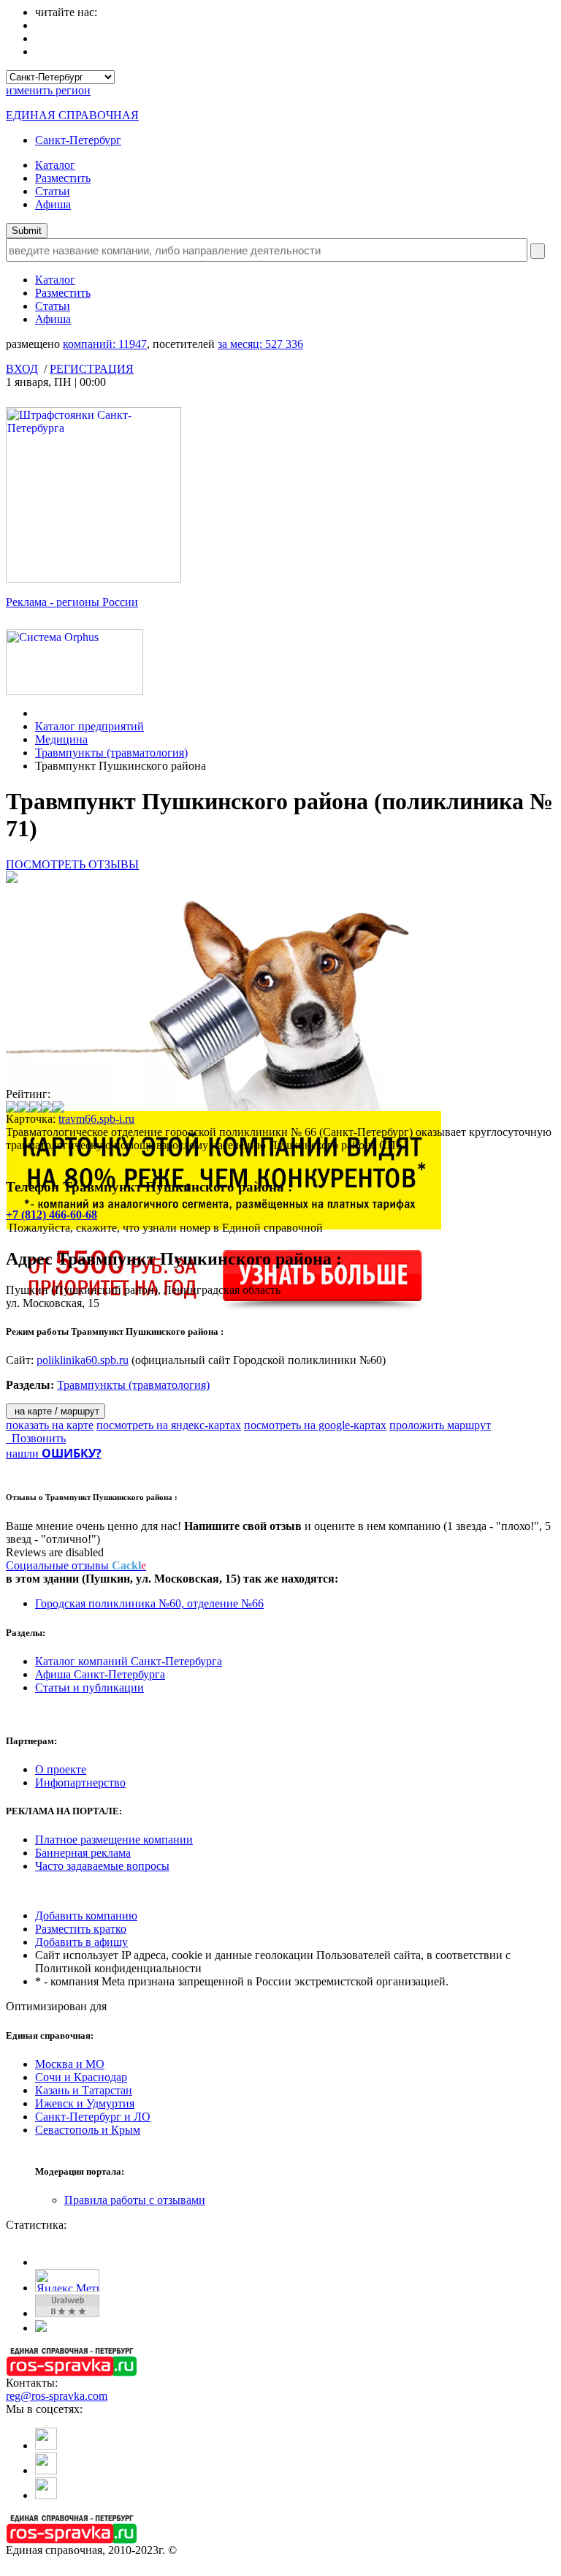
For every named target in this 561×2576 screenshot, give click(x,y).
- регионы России (72, 602)
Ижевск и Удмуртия (85, 2103)
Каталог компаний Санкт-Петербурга (129, 1661)
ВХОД (22, 369)
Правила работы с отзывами (135, 2200)
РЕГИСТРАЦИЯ (92, 369)
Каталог (55, 165)
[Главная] (39, 713)
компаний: (105, 344)
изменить (48, 90)
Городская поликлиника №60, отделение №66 (149, 1603)
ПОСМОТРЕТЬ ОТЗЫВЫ (72, 864)
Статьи (53, 191)
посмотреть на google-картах (315, 1425)
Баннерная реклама (83, 1853)
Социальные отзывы (76, 1565)
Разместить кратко (81, 1929)
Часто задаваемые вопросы (102, 1866)
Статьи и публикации (89, 1687)
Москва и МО (70, 2064)
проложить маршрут (440, 1425)
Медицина (61, 739)
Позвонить (36, 1438)
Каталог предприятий (89, 726)
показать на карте (50, 1425)
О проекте (61, 1769)
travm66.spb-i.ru (96, 1119)
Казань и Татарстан (84, 2090)
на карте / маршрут (56, 1411)
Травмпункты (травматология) (111, 753)
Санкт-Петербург (78, 140)
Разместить (63, 178)
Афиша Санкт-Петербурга (100, 1674)
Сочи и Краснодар (81, 2077)
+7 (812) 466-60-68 (51, 1215)
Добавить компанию (86, 1916)
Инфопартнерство (80, 1783)
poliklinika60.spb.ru (83, 1360)
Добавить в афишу (81, 1942)
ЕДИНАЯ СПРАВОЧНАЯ (72, 115)
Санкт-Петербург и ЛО (93, 2117)
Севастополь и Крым (88, 2130)
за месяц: (260, 344)
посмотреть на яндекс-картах (169, 1425)
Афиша (53, 204)
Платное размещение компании (114, 1840)
